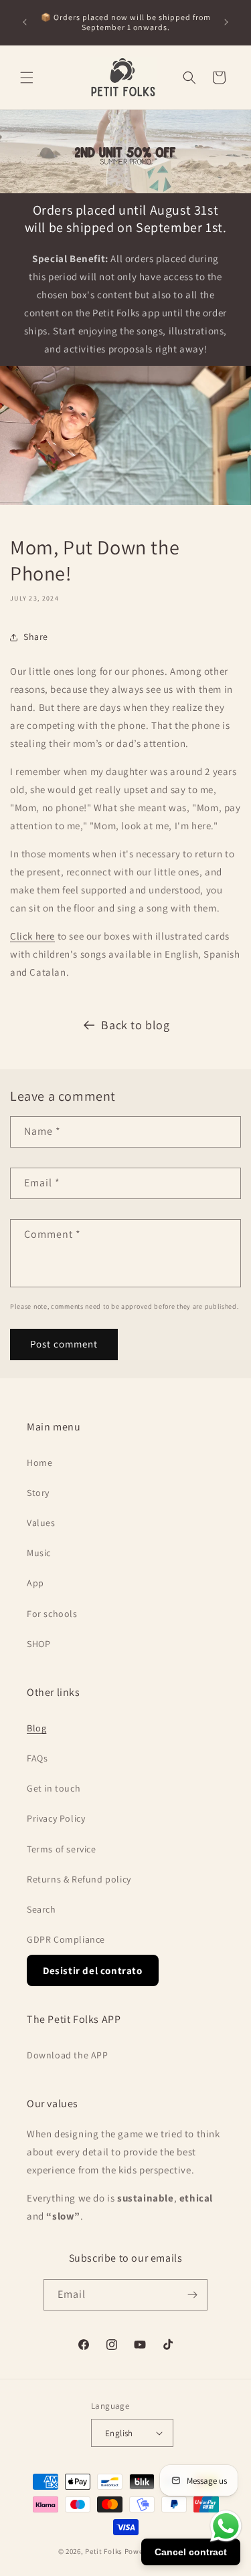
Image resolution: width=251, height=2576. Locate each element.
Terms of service (62, 1849)
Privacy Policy (56, 1818)
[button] (27, 78)
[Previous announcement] (25, 22)
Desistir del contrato (93, 1970)
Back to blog (135, 1025)
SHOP (38, 1644)
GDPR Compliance (66, 1939)
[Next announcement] (226, 22)
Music (39, 1553)
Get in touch (54, 1788)
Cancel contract (191, 2552)
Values (41, 1523)
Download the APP (68, 2055)
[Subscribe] (192, 2295)
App (35, 1583)
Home (39, 1463)
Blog (36, 1728)
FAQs (37, 1758)
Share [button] (36, 637)
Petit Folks (104, 2551)
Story (38, 1493)
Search (41, 1909)
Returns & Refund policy (79, 1879)
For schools (52, 1614)
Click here (32, 936)
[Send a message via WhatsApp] (226, 2526)
